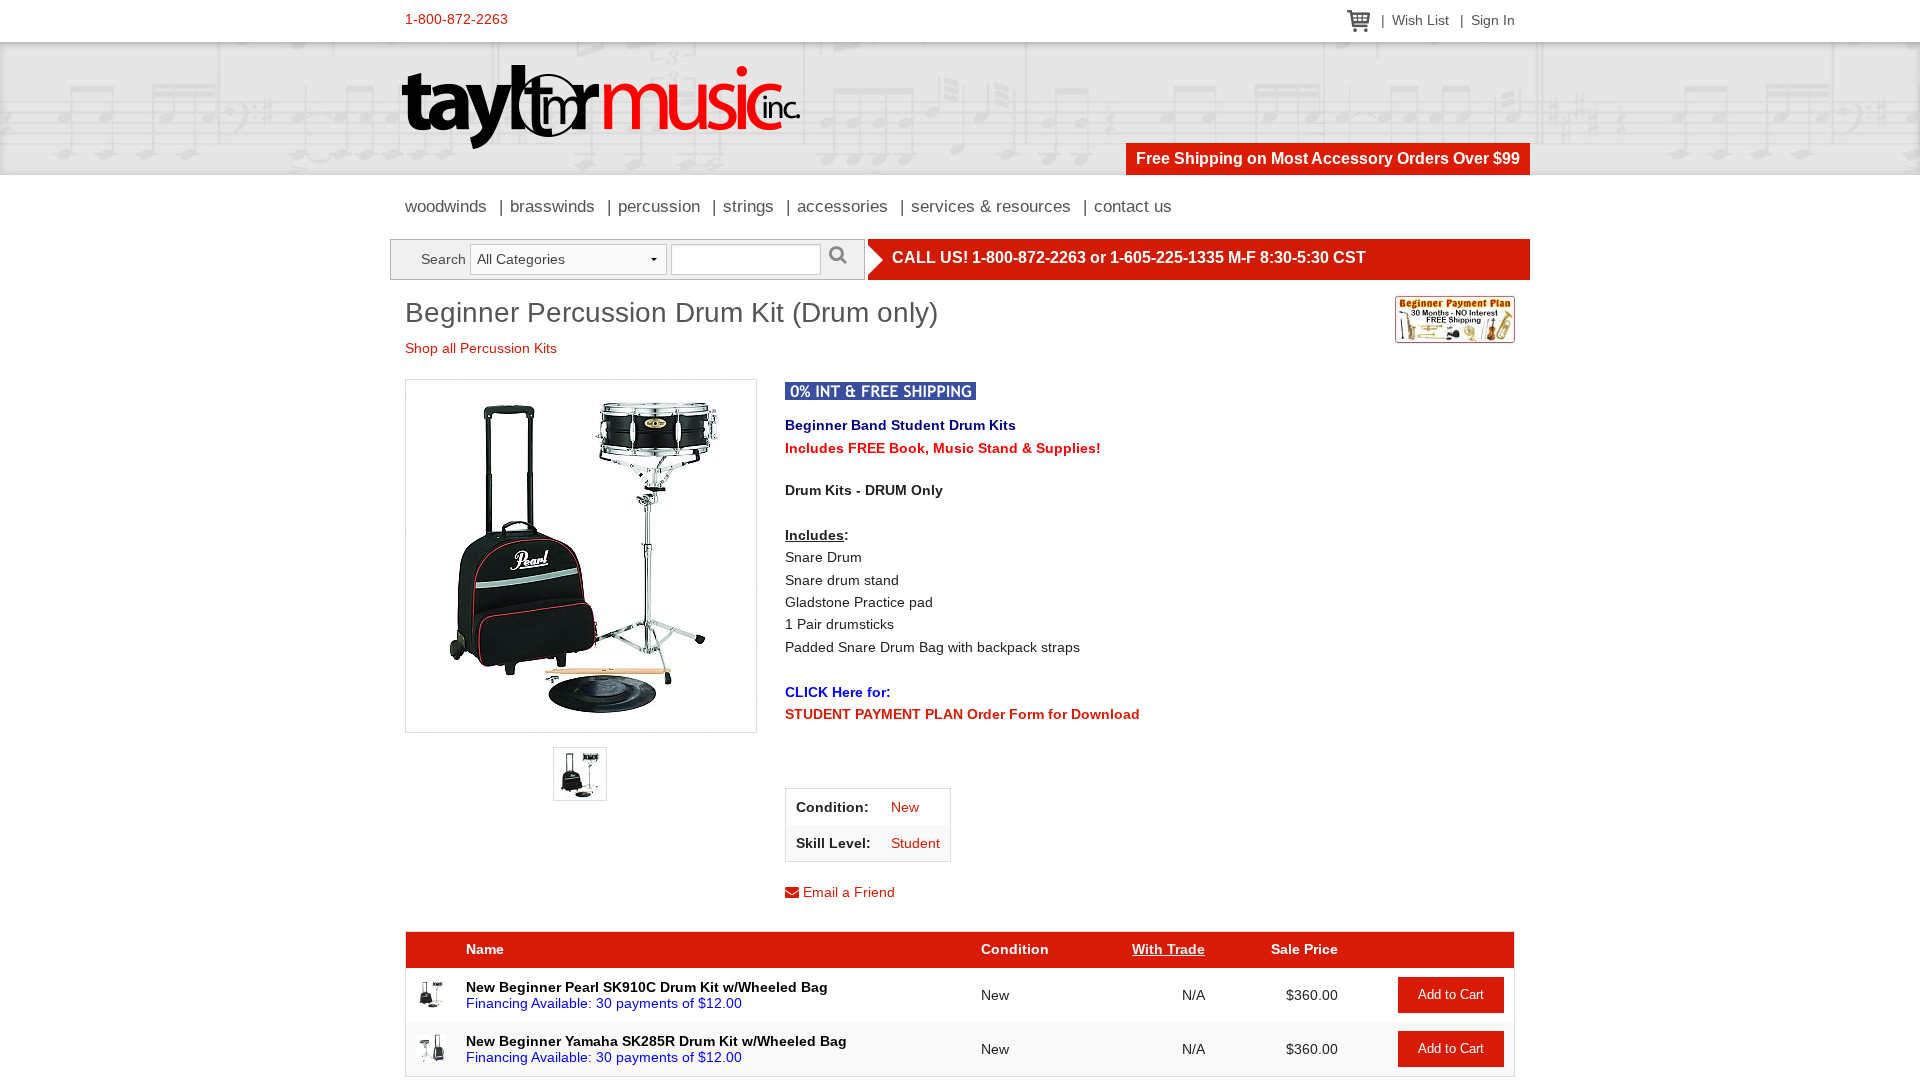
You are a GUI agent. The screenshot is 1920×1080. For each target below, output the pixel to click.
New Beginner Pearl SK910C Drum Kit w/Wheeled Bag (647, 987)
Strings (748, 206)
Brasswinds (552, 206)
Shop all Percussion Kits (481, 348)
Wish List (1420, 20)
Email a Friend (847, 892)
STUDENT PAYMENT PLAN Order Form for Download (962, 714)
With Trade (1168, 949)
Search (443, 259)
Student (915, 843)
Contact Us (1133, 206)
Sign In (1493, 20)
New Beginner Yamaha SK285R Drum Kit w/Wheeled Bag (656, 1041)
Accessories (842, 206)
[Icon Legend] (880, 389)
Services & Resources (991, 206)
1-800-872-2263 (456, 19)
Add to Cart (1451, 994)
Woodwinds (446, 206)
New (905, 807)
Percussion (659, 206)
